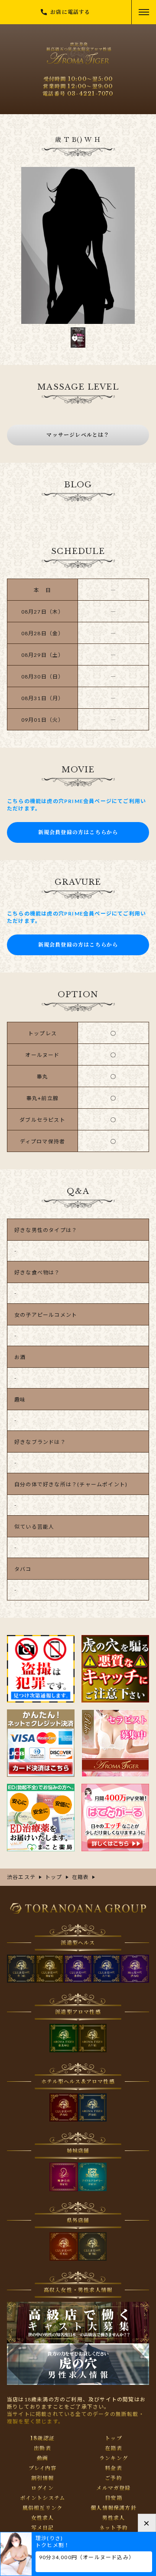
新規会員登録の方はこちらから (78, 832)
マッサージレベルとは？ (78, 435)
